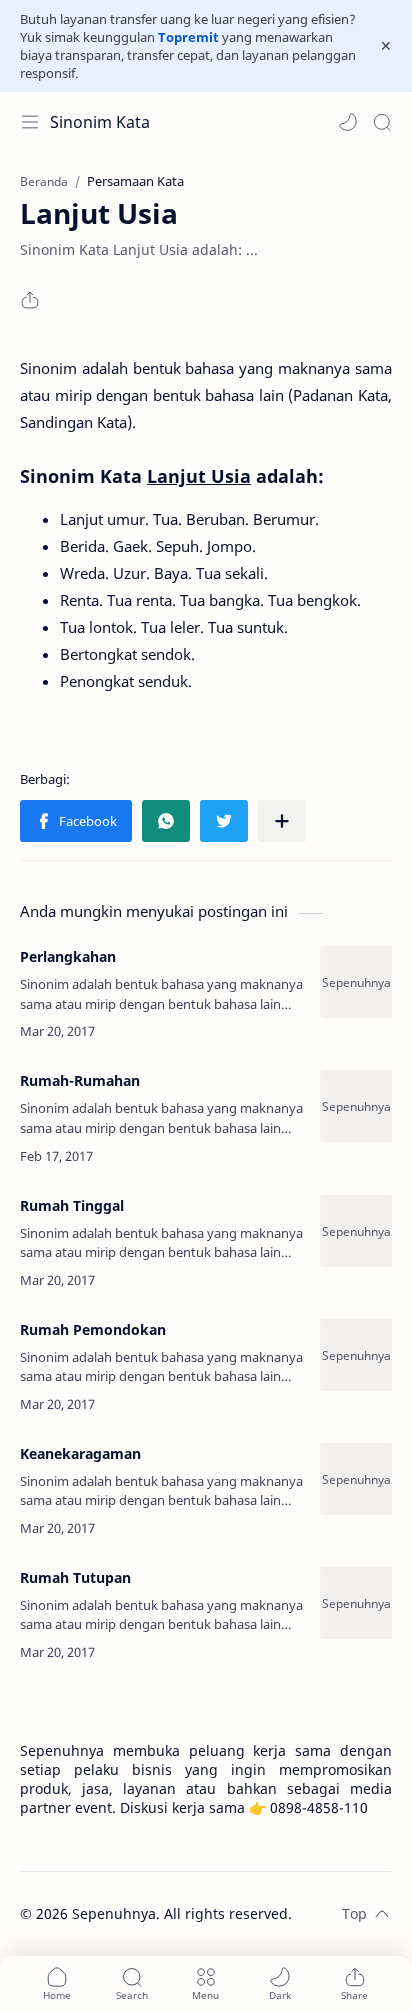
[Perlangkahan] (356, 982)
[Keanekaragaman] (356, 1479)
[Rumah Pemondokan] (356, 1355)
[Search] (382, 122)
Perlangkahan (68, 956)
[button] (348, 122)
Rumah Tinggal (72, 1205)
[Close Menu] (386, 46)
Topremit (188, 37)
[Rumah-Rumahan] (356, 1106)
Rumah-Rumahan (80, 1080)
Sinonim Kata (100, 122)
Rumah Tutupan (75, 1577)
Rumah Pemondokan (93, 1329)
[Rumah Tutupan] (356, 1603)
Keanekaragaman (80, 1453)
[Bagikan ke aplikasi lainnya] (282, 821)
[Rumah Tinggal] (356, 1231)
